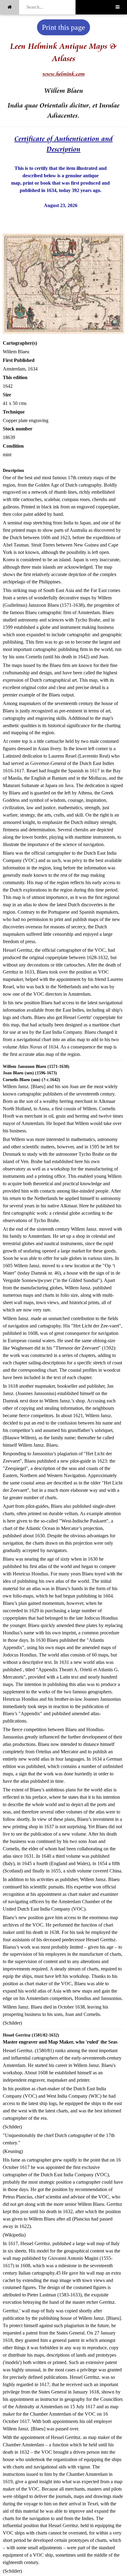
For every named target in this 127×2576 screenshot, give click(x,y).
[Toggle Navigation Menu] (118, 7)
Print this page (63, 27)
